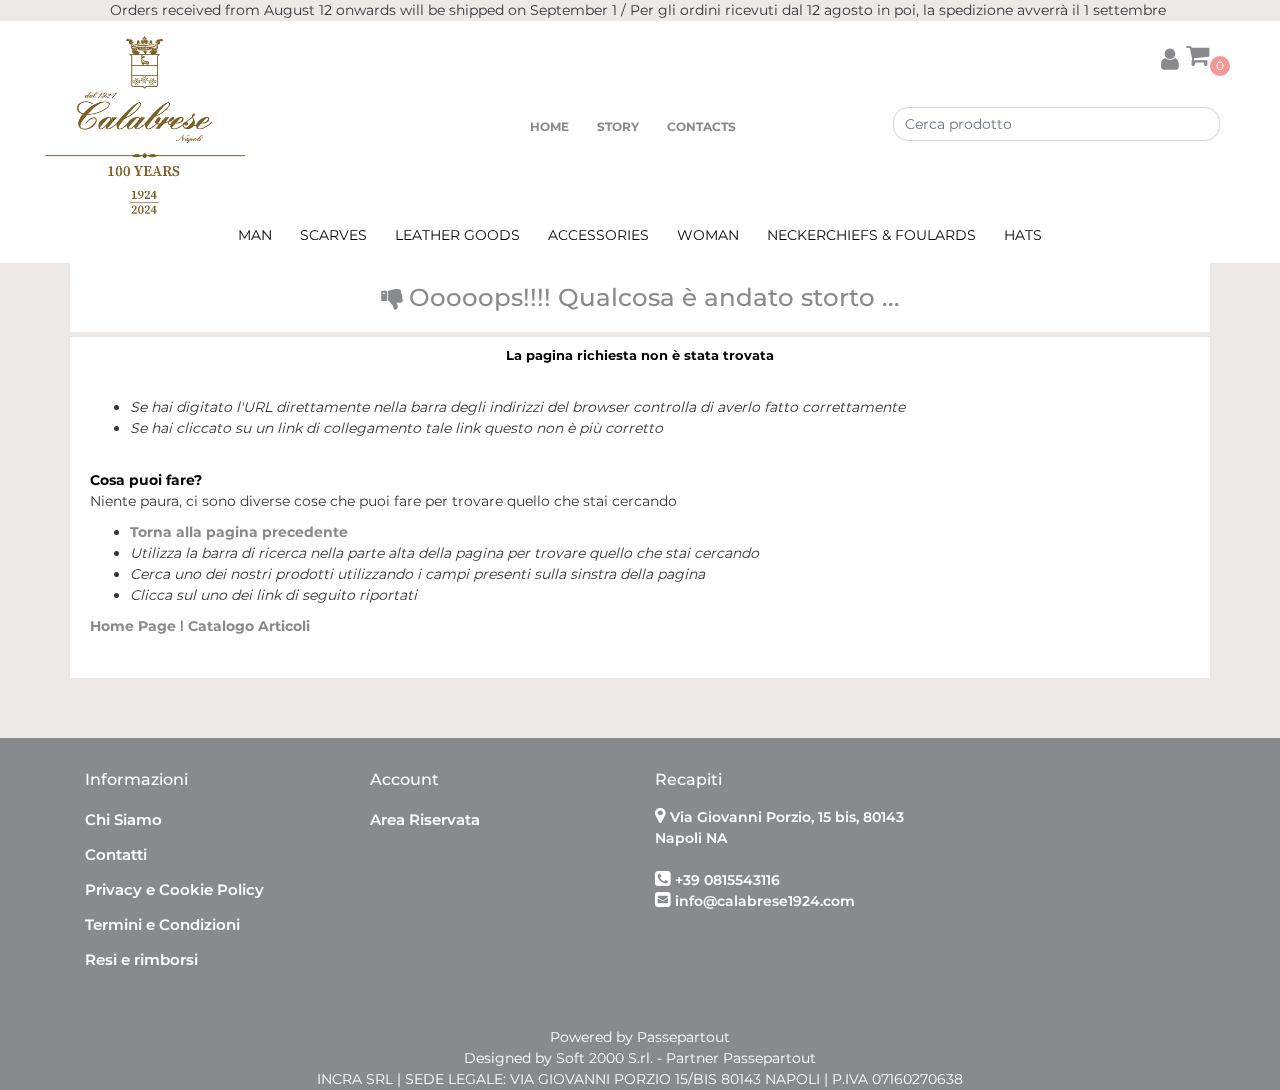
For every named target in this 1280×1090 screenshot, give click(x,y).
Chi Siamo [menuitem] (123, 819)
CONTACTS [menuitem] (701, 126)
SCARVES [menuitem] (333, 235)
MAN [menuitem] (255, 235)
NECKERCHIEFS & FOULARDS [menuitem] (871, 235)
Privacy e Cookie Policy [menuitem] (174, 889)
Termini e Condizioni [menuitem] (162, 924)
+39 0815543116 (727, 880)
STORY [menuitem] (618, 126)
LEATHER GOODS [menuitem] (457, 235)
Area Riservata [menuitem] (425, 819)
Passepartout (683, 1037)
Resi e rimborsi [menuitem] (141, 959)
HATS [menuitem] (1023, 235)
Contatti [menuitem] (116, 854)
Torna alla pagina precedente (239, 532)
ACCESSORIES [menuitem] (598, 235)
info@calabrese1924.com (765, 901)
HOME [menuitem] (549, 126)
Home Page (135, 626)
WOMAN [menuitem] (708, 235)
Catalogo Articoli (249, 626)
